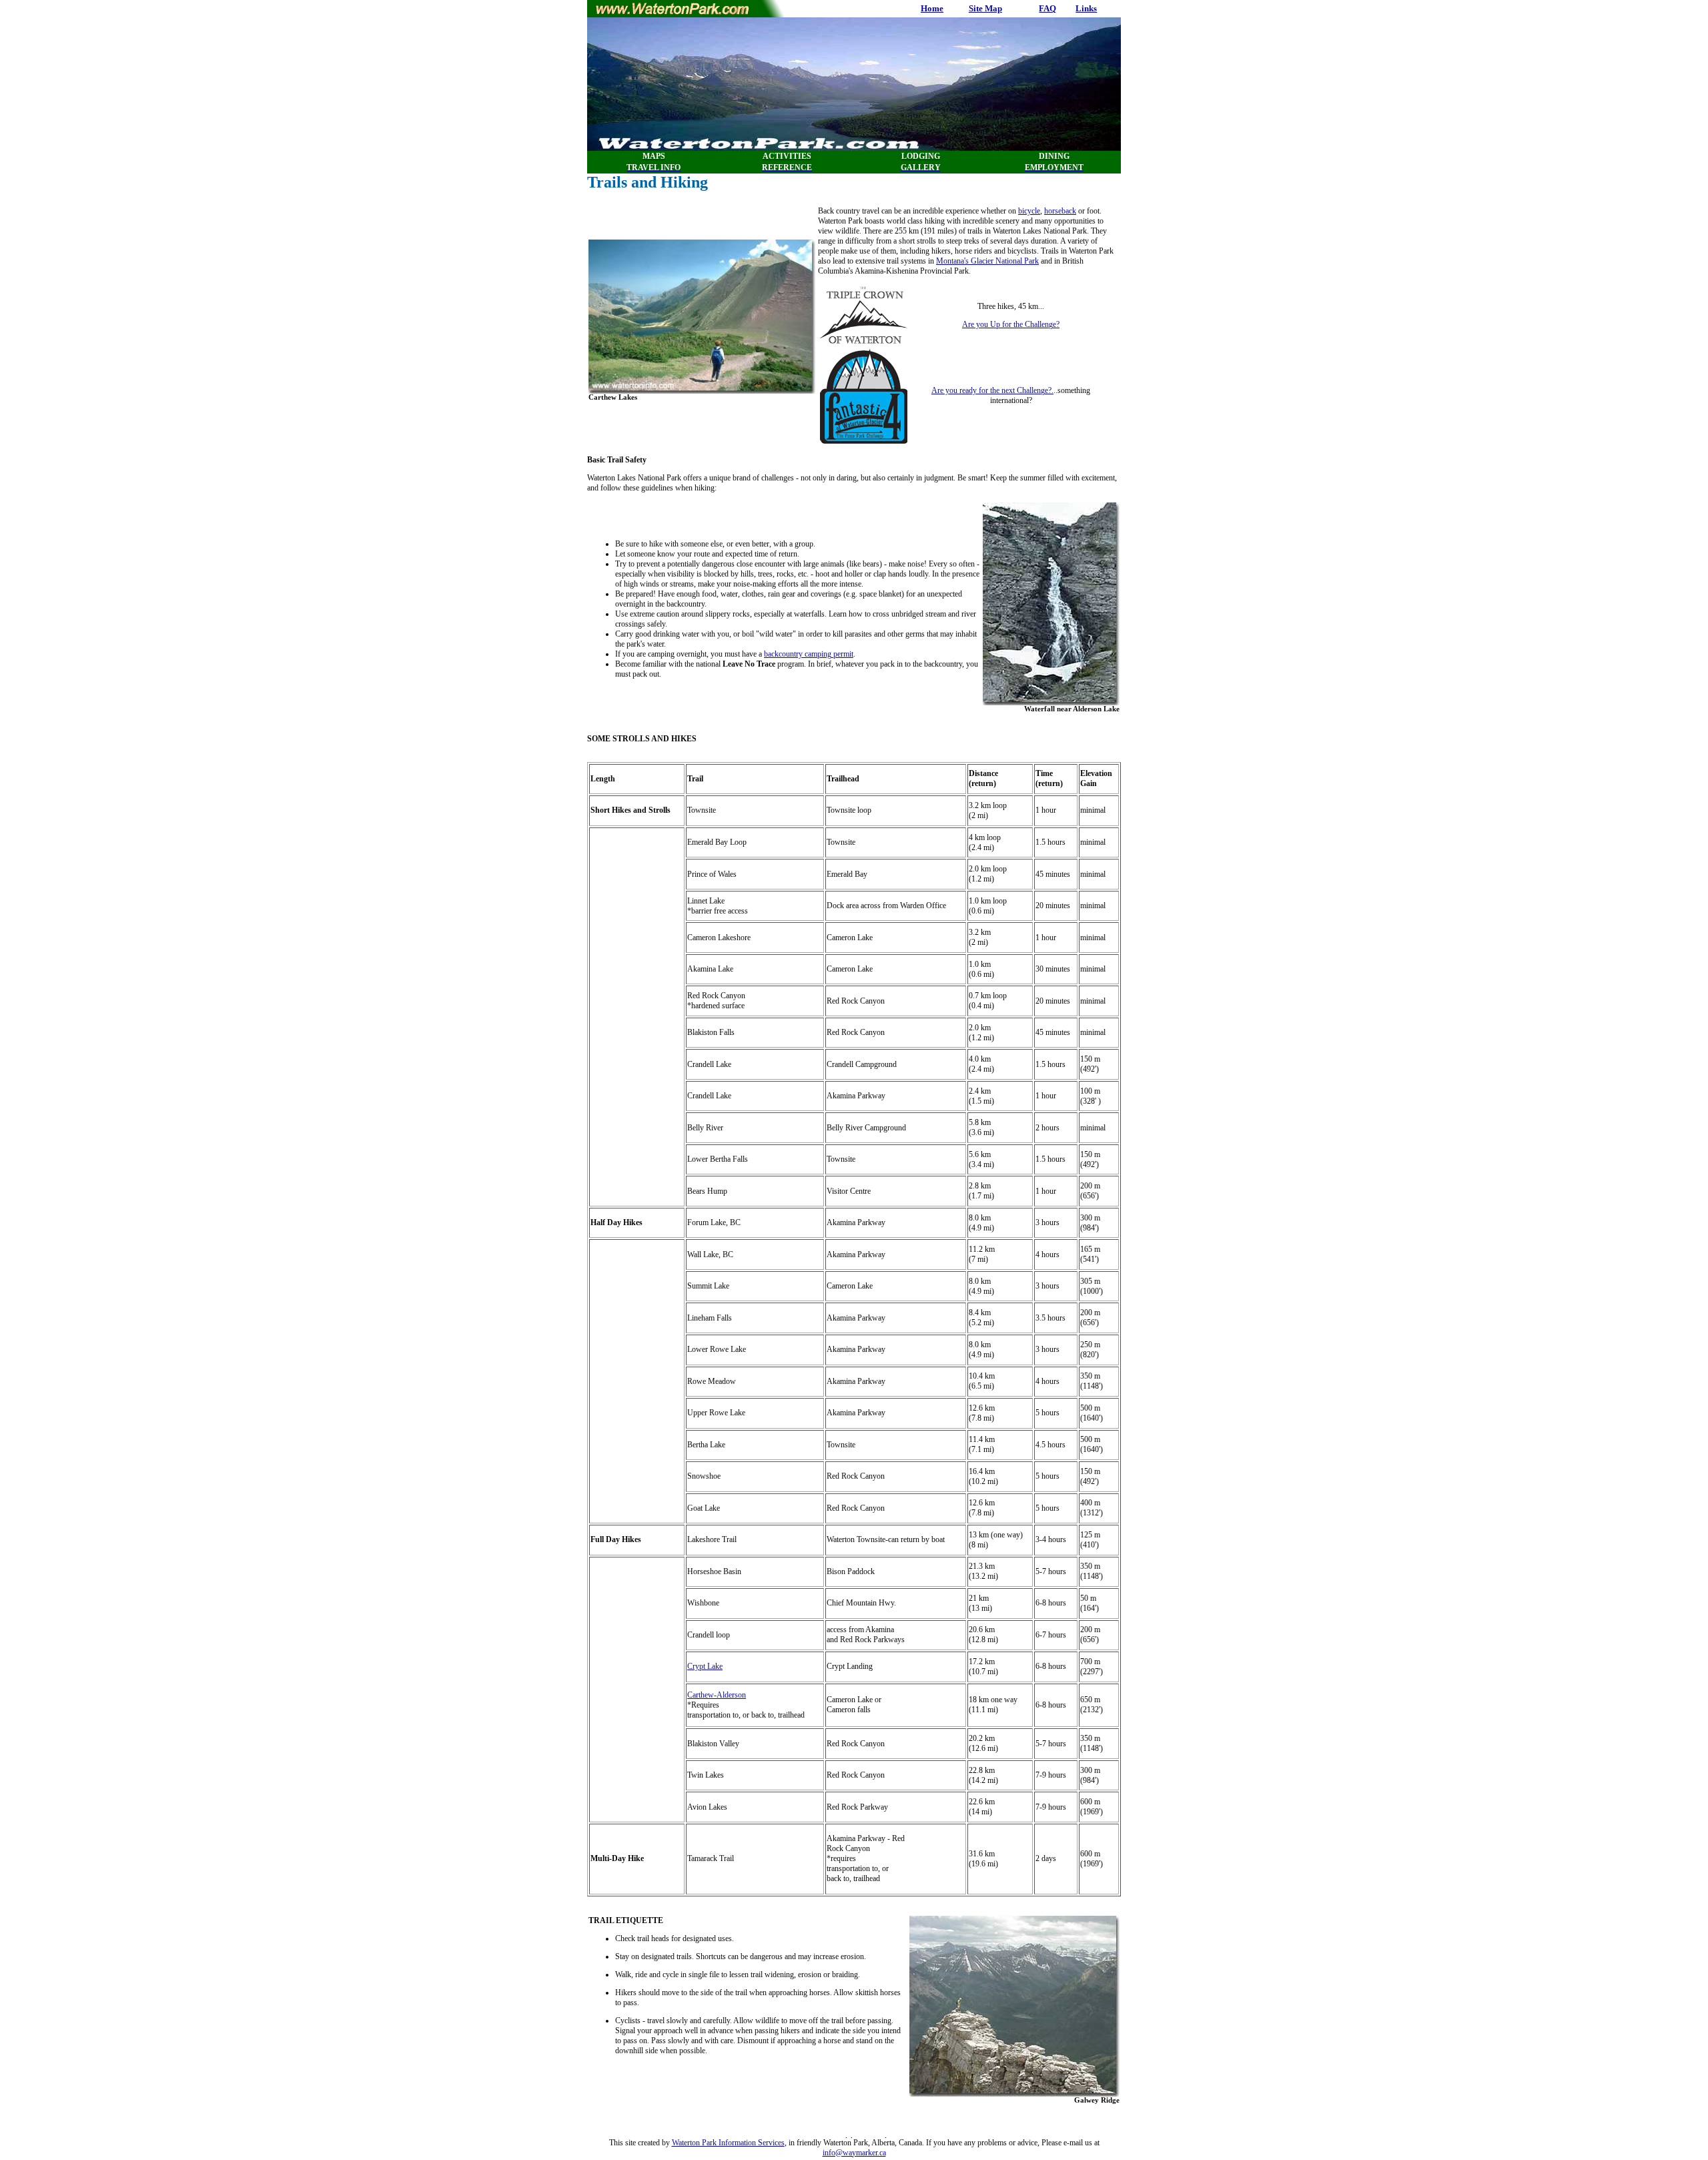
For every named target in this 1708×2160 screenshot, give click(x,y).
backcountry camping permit (809, 654)
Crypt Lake (705, 1666)
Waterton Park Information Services (728, 2143)
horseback (1060, 211)
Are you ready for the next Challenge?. (992, 390)
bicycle (1029, 211)
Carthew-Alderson (717, 1695)
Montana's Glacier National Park (987, 261)
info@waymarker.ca (854, 2153)
